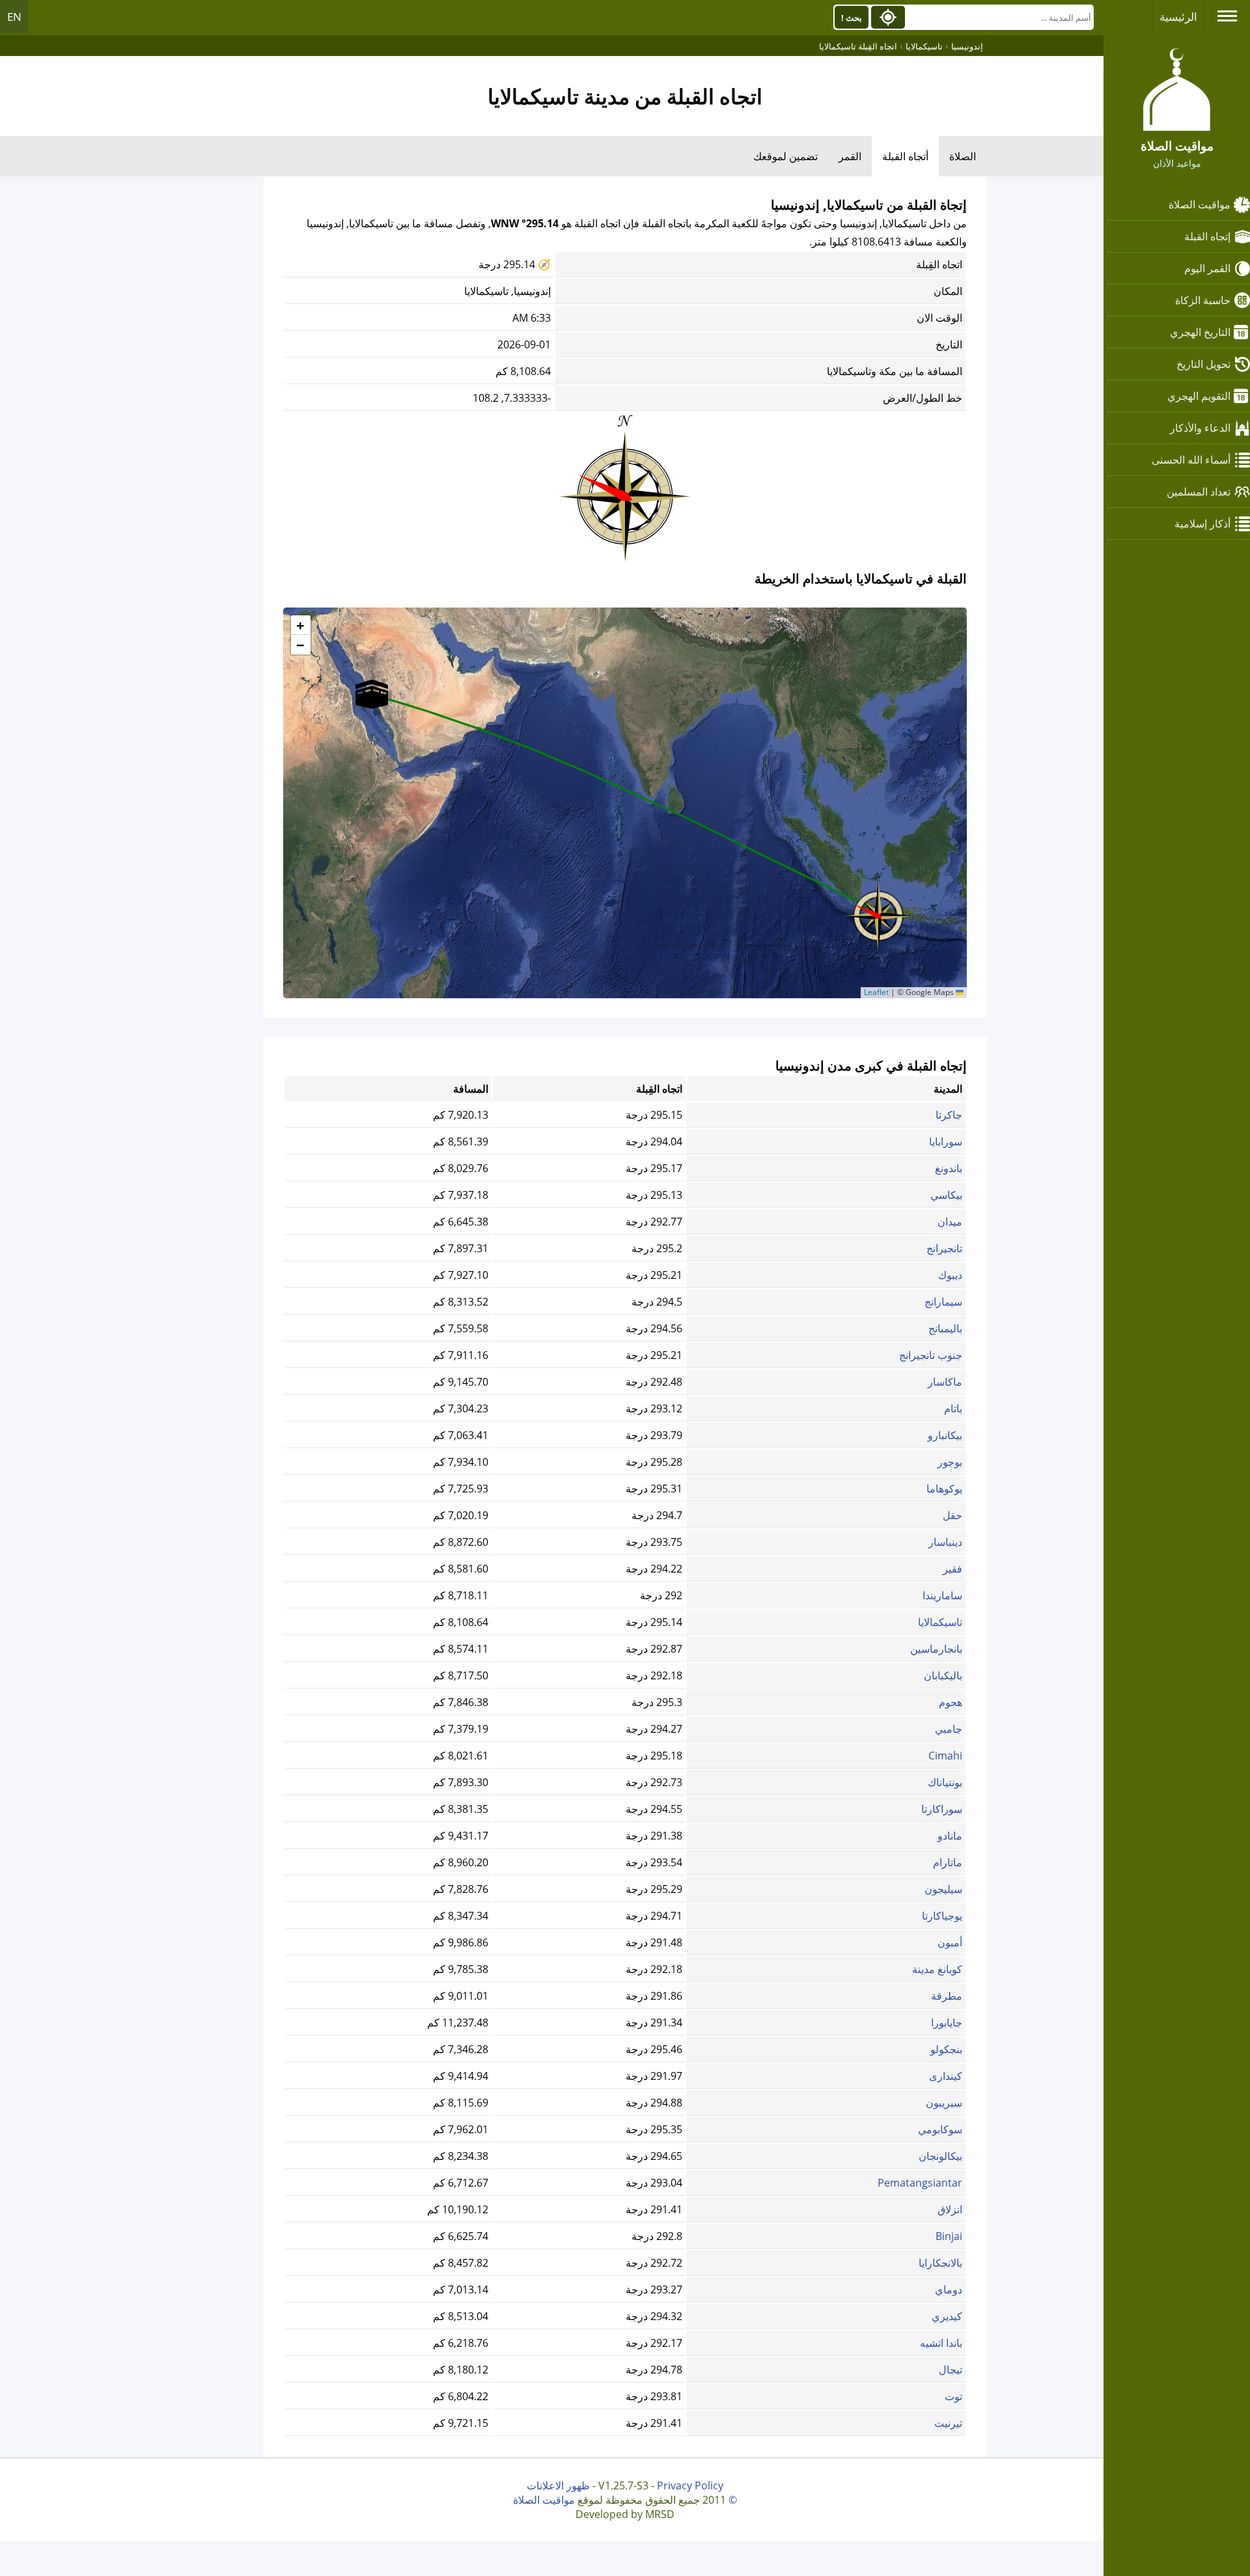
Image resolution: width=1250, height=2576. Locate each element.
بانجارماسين (936, 1649)
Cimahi (945, 1756)
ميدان (950, 1222)
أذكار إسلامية (1202, 524)
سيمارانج (943, 1302)
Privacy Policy (690, 2485)
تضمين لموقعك (785, 156)
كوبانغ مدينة (937, 1969)
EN (14, 17)
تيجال (951, 2370)
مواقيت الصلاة (1200, 204)
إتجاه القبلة (1207, 236)
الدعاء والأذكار (1200, 428)
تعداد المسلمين (1199, 492)
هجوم (951, 1702)
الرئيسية (1178, 17)
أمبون (950, 1942)
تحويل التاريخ (1203, 364)
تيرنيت (948, 2423)
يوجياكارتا (942, 1916)
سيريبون (944, 2103)
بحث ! (852, 18)
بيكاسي (946, 1195)
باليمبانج (945, 1328)
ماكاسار (945, 1382)
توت (953, 2396)
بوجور (950, 1462)
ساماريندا (942, 1595)
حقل (952, 1515)
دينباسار (945, 1542)
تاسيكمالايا (940, 1622)
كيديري (947, 2316)
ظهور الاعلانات (558, 2485)
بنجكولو (946, 2049)
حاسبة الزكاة (1203, 300)
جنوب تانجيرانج (931, 1355)
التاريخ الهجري (1200, 332)
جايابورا (947, 2023)
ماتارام (948, 1862)
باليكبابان (943, 1675)
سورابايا (946, 1141)
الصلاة (963, 156)
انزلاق (950, 2209)
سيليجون (943, 1889)
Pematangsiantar (920, 2183)
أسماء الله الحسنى (1191, 460)
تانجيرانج (944, 1248)
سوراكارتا (942, 1809)
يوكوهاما (944, 1489)
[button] (878, 912)
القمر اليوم (1207, 268)
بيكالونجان (940, 2156)
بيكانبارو (945, 1435)
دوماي (949, 2289)
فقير (952, 1569)
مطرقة (947, 1996)
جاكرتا (949, 1115)
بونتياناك (945, 1782)
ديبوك (950, 1275)
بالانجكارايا (940, 2263)
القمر (850, 156)
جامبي (949, 1729)
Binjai (949, 2236)
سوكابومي (940, 2129)
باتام (953, 1408)
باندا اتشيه (941, 2343)
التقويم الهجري (1199, 396)
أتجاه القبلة (905, 156)
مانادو (950, 1836)
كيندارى (946, 2076)
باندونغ (949, 1168)
